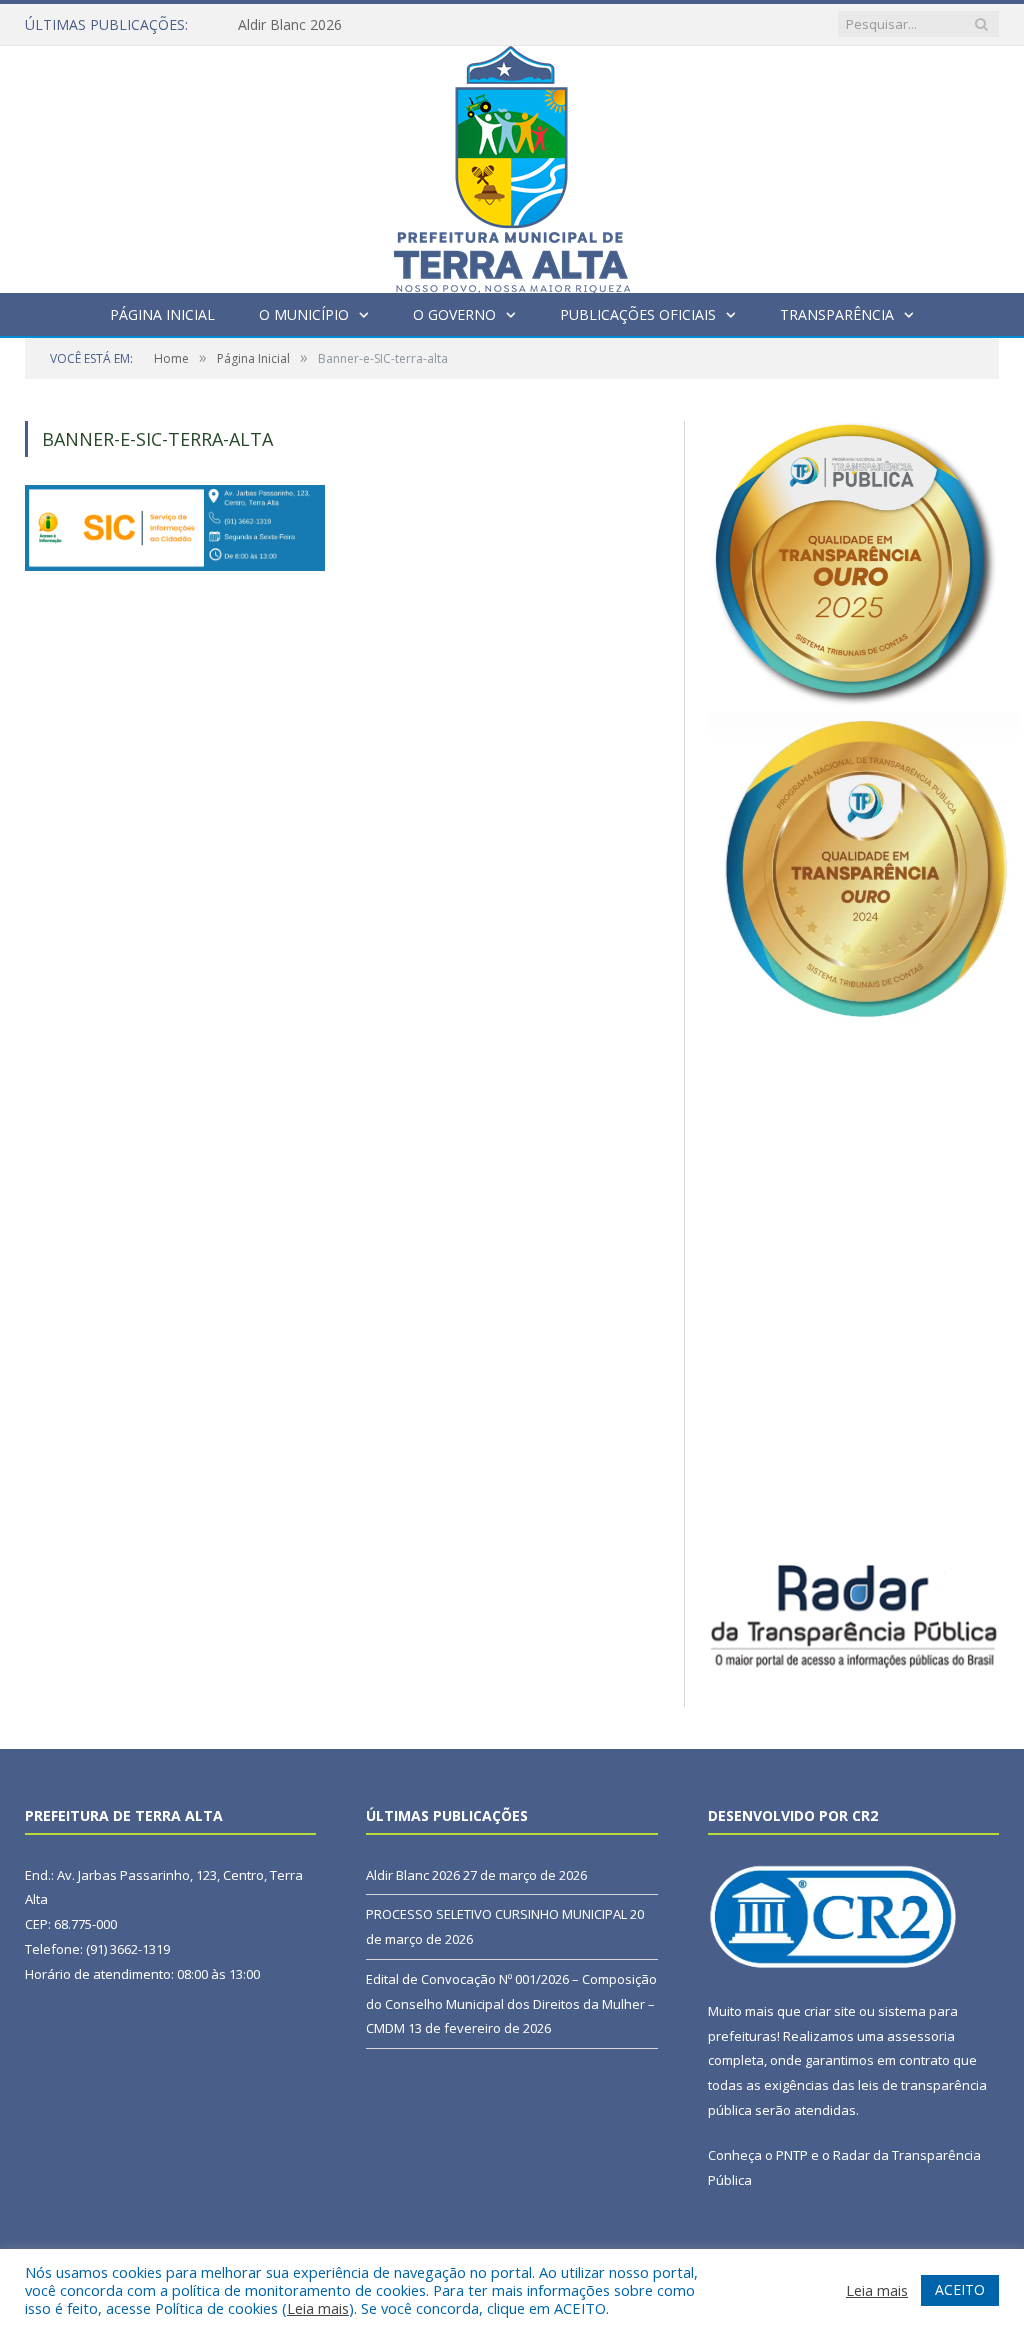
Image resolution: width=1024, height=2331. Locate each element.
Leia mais (318, 2308)
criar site (830, 2011)
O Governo (454, 314)
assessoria (921, 2036)
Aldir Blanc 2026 (290, 25)
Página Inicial (162, 314)
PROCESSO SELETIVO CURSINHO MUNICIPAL (496, 1914)
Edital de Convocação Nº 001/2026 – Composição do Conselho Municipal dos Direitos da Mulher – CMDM (511, 2003)
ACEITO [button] (960, 2289)
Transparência (837, 314)
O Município (304, 314)
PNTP (792, 2155)
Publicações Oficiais (638, 314)
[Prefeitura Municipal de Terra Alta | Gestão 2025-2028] (512, 164)
